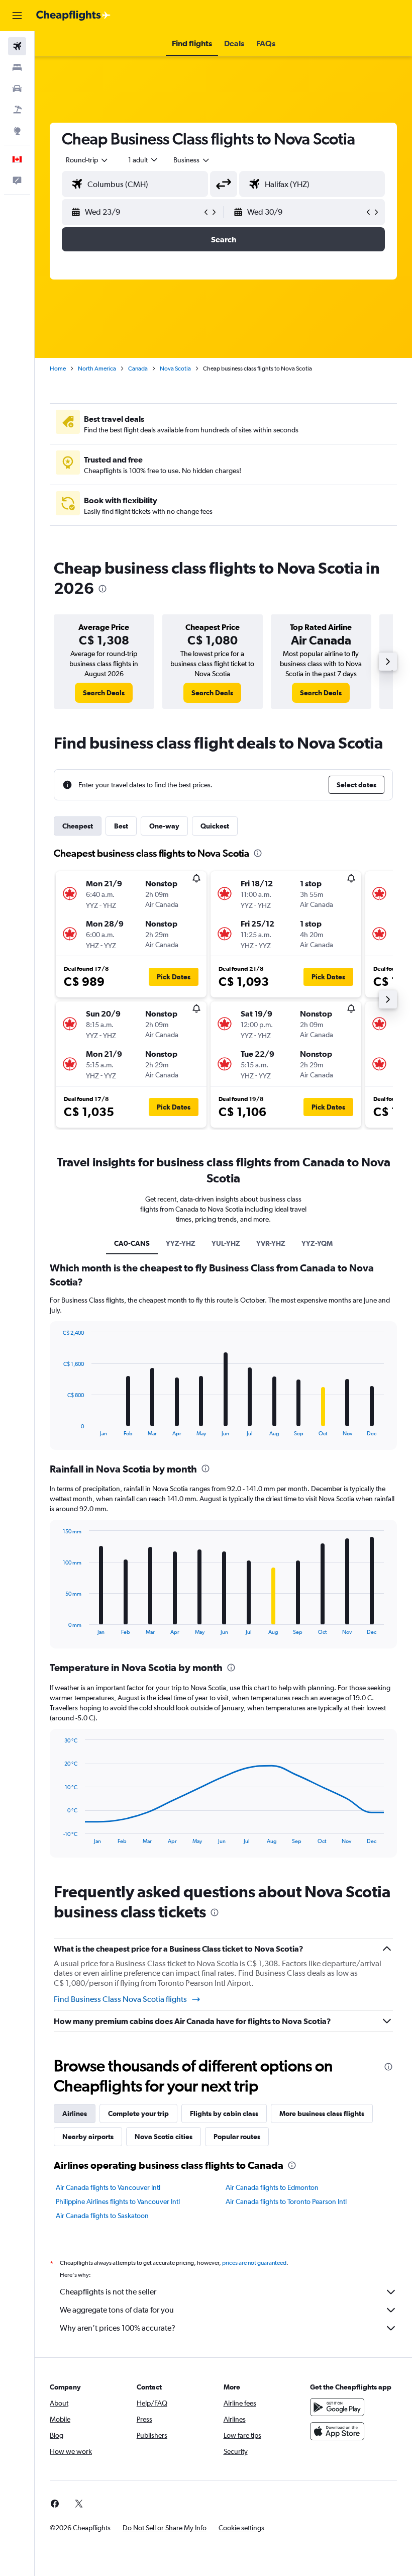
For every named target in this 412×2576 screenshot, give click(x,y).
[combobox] (192, 160)
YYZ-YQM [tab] (317, 1243)
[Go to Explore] (17, 131)
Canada (138, 369)
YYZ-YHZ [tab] (181, 1243)
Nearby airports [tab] (88, 2137)
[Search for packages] (17, 110)
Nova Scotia (175, 369)
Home (58, 369)
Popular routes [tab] (237, 2137)
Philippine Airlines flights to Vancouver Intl (118, 2201)
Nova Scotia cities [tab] (164, 2137)
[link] (104, 693)
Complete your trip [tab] (138, 2113)
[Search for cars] (17, 88)
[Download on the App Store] (337, 2431)
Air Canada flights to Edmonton (272, 2187)
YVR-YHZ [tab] (271, 1243)
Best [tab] (121, 826)
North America (97, 369)
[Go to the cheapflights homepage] (73, 16)
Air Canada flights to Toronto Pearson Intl (286, 2201)
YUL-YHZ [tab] (226, 1243)
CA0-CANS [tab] (132, 1243)
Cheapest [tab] (78, 826)
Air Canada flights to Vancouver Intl (108, 2187)
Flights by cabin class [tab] (224, 2113)
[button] (17, 16)
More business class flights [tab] (322, 2113)
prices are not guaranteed (254, 2263)
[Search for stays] (17, 67)
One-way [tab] (164, 826)
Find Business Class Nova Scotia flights (120, 1999)
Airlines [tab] (75, 2113)
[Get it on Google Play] (337, 2407)
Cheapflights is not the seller (108, 2292)
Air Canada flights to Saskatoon (102, 2216)
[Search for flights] (17, 46)
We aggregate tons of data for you (117, 2310)
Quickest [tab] (215, 826)
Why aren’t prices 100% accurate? (118, 2328)
